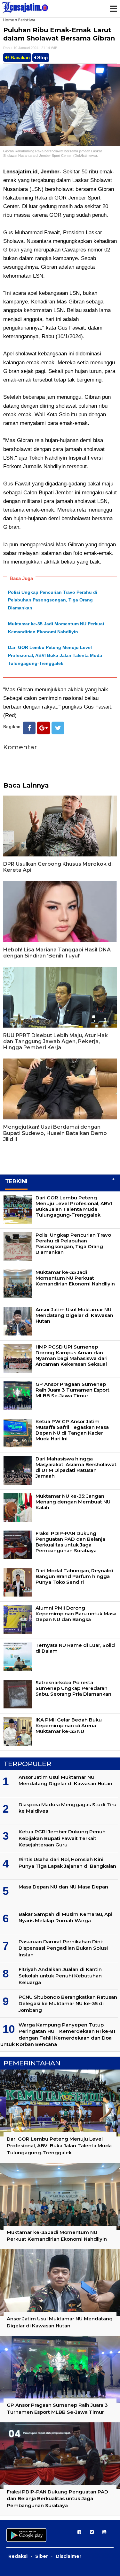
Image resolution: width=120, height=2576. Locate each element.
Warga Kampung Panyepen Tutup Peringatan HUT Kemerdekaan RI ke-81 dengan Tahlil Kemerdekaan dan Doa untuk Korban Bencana (58, 2034)
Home (9, 20)
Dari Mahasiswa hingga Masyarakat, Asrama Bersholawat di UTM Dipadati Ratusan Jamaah (76, 1467)
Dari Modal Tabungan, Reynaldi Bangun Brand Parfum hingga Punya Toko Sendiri (74, 1576)
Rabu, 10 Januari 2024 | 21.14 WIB (30, 48)
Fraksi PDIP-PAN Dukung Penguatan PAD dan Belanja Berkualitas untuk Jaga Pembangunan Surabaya (70, 1542)
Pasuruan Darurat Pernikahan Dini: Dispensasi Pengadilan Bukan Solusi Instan (63, 1948)
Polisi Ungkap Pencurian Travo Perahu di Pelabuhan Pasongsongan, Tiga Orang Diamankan (53, 600)
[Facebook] (29, 728)
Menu (113, 9)
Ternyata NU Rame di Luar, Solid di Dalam (75, 1648)
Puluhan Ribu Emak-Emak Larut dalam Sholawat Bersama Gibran (59, 34)
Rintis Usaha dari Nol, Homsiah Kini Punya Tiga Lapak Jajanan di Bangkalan (67, 1863)
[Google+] (44, 728)
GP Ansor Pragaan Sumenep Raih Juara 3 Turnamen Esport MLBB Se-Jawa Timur (72, 1390)
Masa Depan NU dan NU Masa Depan (63, 1887)
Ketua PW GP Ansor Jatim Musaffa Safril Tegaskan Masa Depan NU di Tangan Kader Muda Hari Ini (72, 1430)
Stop (42, 58)
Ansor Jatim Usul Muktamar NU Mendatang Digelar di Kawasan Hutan (74, 1315)
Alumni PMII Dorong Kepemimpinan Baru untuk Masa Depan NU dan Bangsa (76, 1614)
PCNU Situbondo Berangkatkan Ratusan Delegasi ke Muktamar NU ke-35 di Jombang (68, 2004)
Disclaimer (68, 2556)
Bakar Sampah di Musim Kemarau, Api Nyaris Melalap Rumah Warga (65, 1917)
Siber (42, 2556)
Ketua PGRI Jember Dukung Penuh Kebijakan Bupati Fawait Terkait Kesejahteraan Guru (62, 1838)
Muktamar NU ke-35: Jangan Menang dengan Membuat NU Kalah (73, 1502)
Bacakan (20, 58)
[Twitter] (58, 728)
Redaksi (18, 2556)
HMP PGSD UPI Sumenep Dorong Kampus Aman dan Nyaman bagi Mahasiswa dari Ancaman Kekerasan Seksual (72, 1355)
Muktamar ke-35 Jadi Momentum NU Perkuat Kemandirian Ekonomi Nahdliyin (75, 1278)
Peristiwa (27, 20)
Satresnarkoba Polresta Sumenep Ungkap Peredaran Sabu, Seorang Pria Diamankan (73, 1688)
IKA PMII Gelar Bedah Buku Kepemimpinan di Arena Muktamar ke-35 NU (69, 1725)
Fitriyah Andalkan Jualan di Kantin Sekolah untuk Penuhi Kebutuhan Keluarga (60, 1976)
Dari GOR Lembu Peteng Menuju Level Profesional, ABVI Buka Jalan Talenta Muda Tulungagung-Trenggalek (55, 655)
